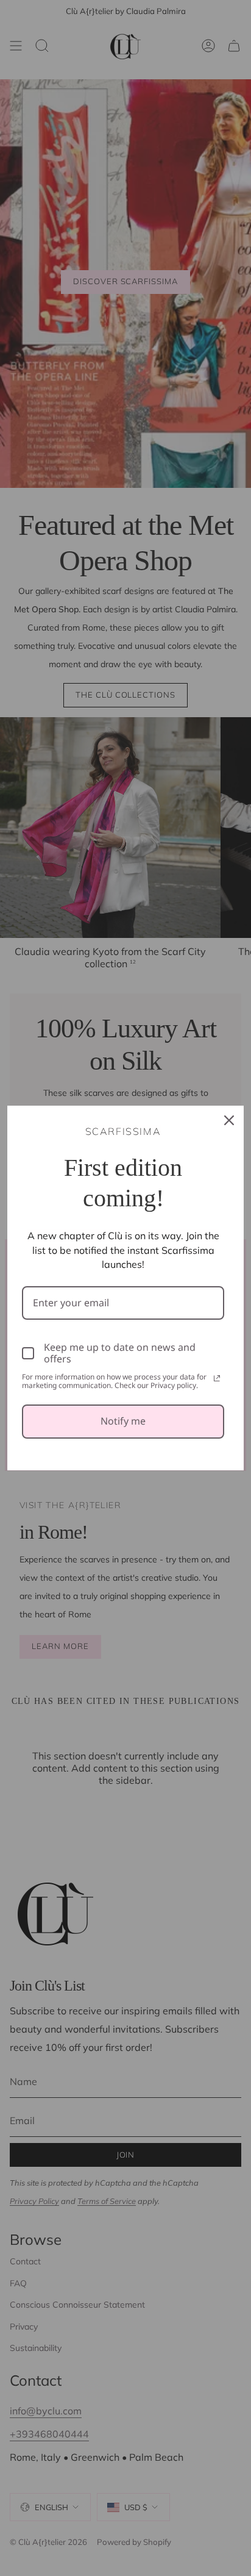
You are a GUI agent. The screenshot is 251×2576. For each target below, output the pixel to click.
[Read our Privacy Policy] (217, 1378)
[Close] (229, 1120)
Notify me (123, 1421)
